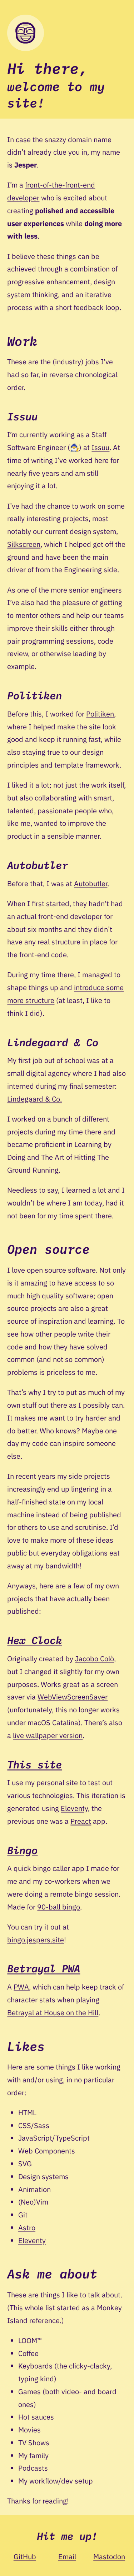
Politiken (100, 714)
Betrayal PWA (44, 1968)
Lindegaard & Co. (34, 1099)
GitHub (25, 2557)
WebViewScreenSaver (73, 1697)
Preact (81, 1821)
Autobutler (91, 883)
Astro (27, 2228)
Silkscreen (24, 544)
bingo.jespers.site (36, 1940)
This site (34, 1764)
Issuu (100, 447)
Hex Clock (34, 1640)
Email (67, 2557)
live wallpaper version (48, 1735)
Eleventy (74, 1808)
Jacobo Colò (95, 1659)
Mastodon (109, 2557)
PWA (21, 1987)
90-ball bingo (59, 1907)
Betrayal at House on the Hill (53, 2013)
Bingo (22, 1850)
